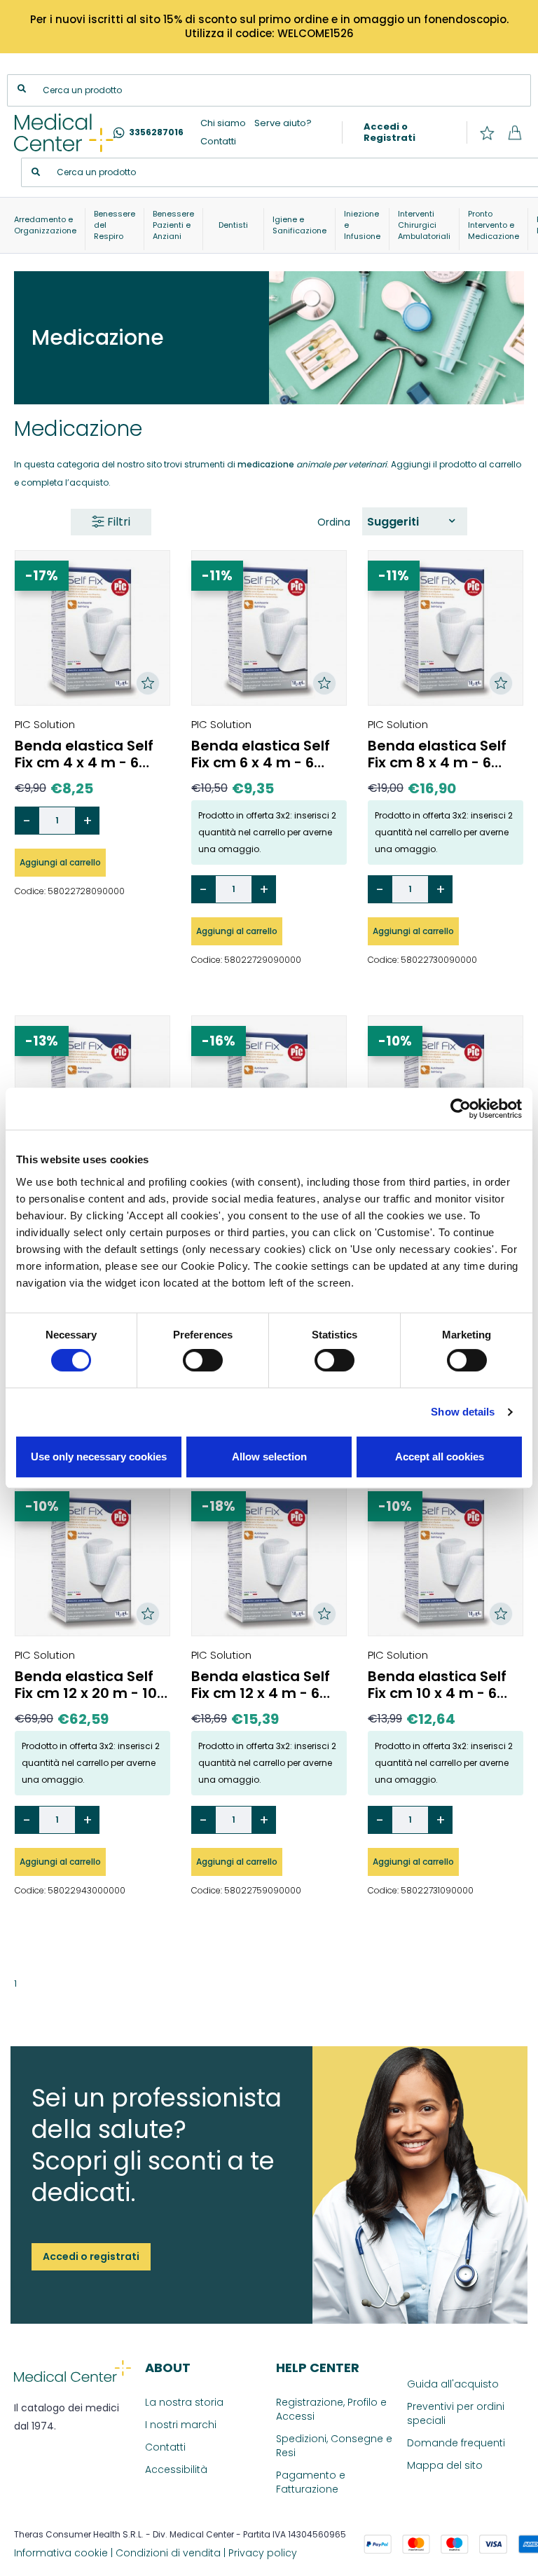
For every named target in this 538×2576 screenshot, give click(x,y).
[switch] (203, 1360)
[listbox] (415, 521)
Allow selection (269, 1457)
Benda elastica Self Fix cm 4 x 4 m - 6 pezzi (84, 754)
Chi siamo (223, 123)
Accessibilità (176, 2469)
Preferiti (487, 133)
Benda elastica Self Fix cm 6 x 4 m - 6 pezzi (261, 754)
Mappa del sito (445, 2465)
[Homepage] (64, 133)
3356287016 (156, 132)
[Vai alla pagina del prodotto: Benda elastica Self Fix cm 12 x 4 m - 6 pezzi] (269, 1558)
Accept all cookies (440, 1457)
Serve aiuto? (283, 123)
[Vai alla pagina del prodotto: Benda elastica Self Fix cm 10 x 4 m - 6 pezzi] (446, 1558)
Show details (463, 1412)
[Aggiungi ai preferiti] (148, 683)
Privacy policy (263, 2553)
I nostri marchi (181, 2425)
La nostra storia (184, 2402)
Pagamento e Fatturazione (311, 2482)
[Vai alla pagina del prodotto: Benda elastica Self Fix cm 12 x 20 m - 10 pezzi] (92, 1558)
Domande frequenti (456, 2443)
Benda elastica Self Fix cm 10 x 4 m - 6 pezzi (437, 1685)
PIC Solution (45, 724)
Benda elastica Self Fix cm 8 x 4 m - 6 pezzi (437, 754)
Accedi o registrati (91, 2256)
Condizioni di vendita (168, 2553)
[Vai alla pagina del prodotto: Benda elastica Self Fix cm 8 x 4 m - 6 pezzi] (446, 628)
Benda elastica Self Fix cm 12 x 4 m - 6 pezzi (261, 1685)
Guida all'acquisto (453, 2384)
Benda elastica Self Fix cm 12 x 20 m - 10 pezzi (86, 1685)
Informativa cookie (61, 2553)
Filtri (117, 522)
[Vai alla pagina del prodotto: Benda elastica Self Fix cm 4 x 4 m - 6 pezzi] (92, 628)
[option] (411, 522)
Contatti (218, 141)
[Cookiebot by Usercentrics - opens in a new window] (461, 1109)
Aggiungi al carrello (60, 862)
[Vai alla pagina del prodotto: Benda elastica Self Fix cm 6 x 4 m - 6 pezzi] (269, 628)
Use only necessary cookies (99, 1457)
